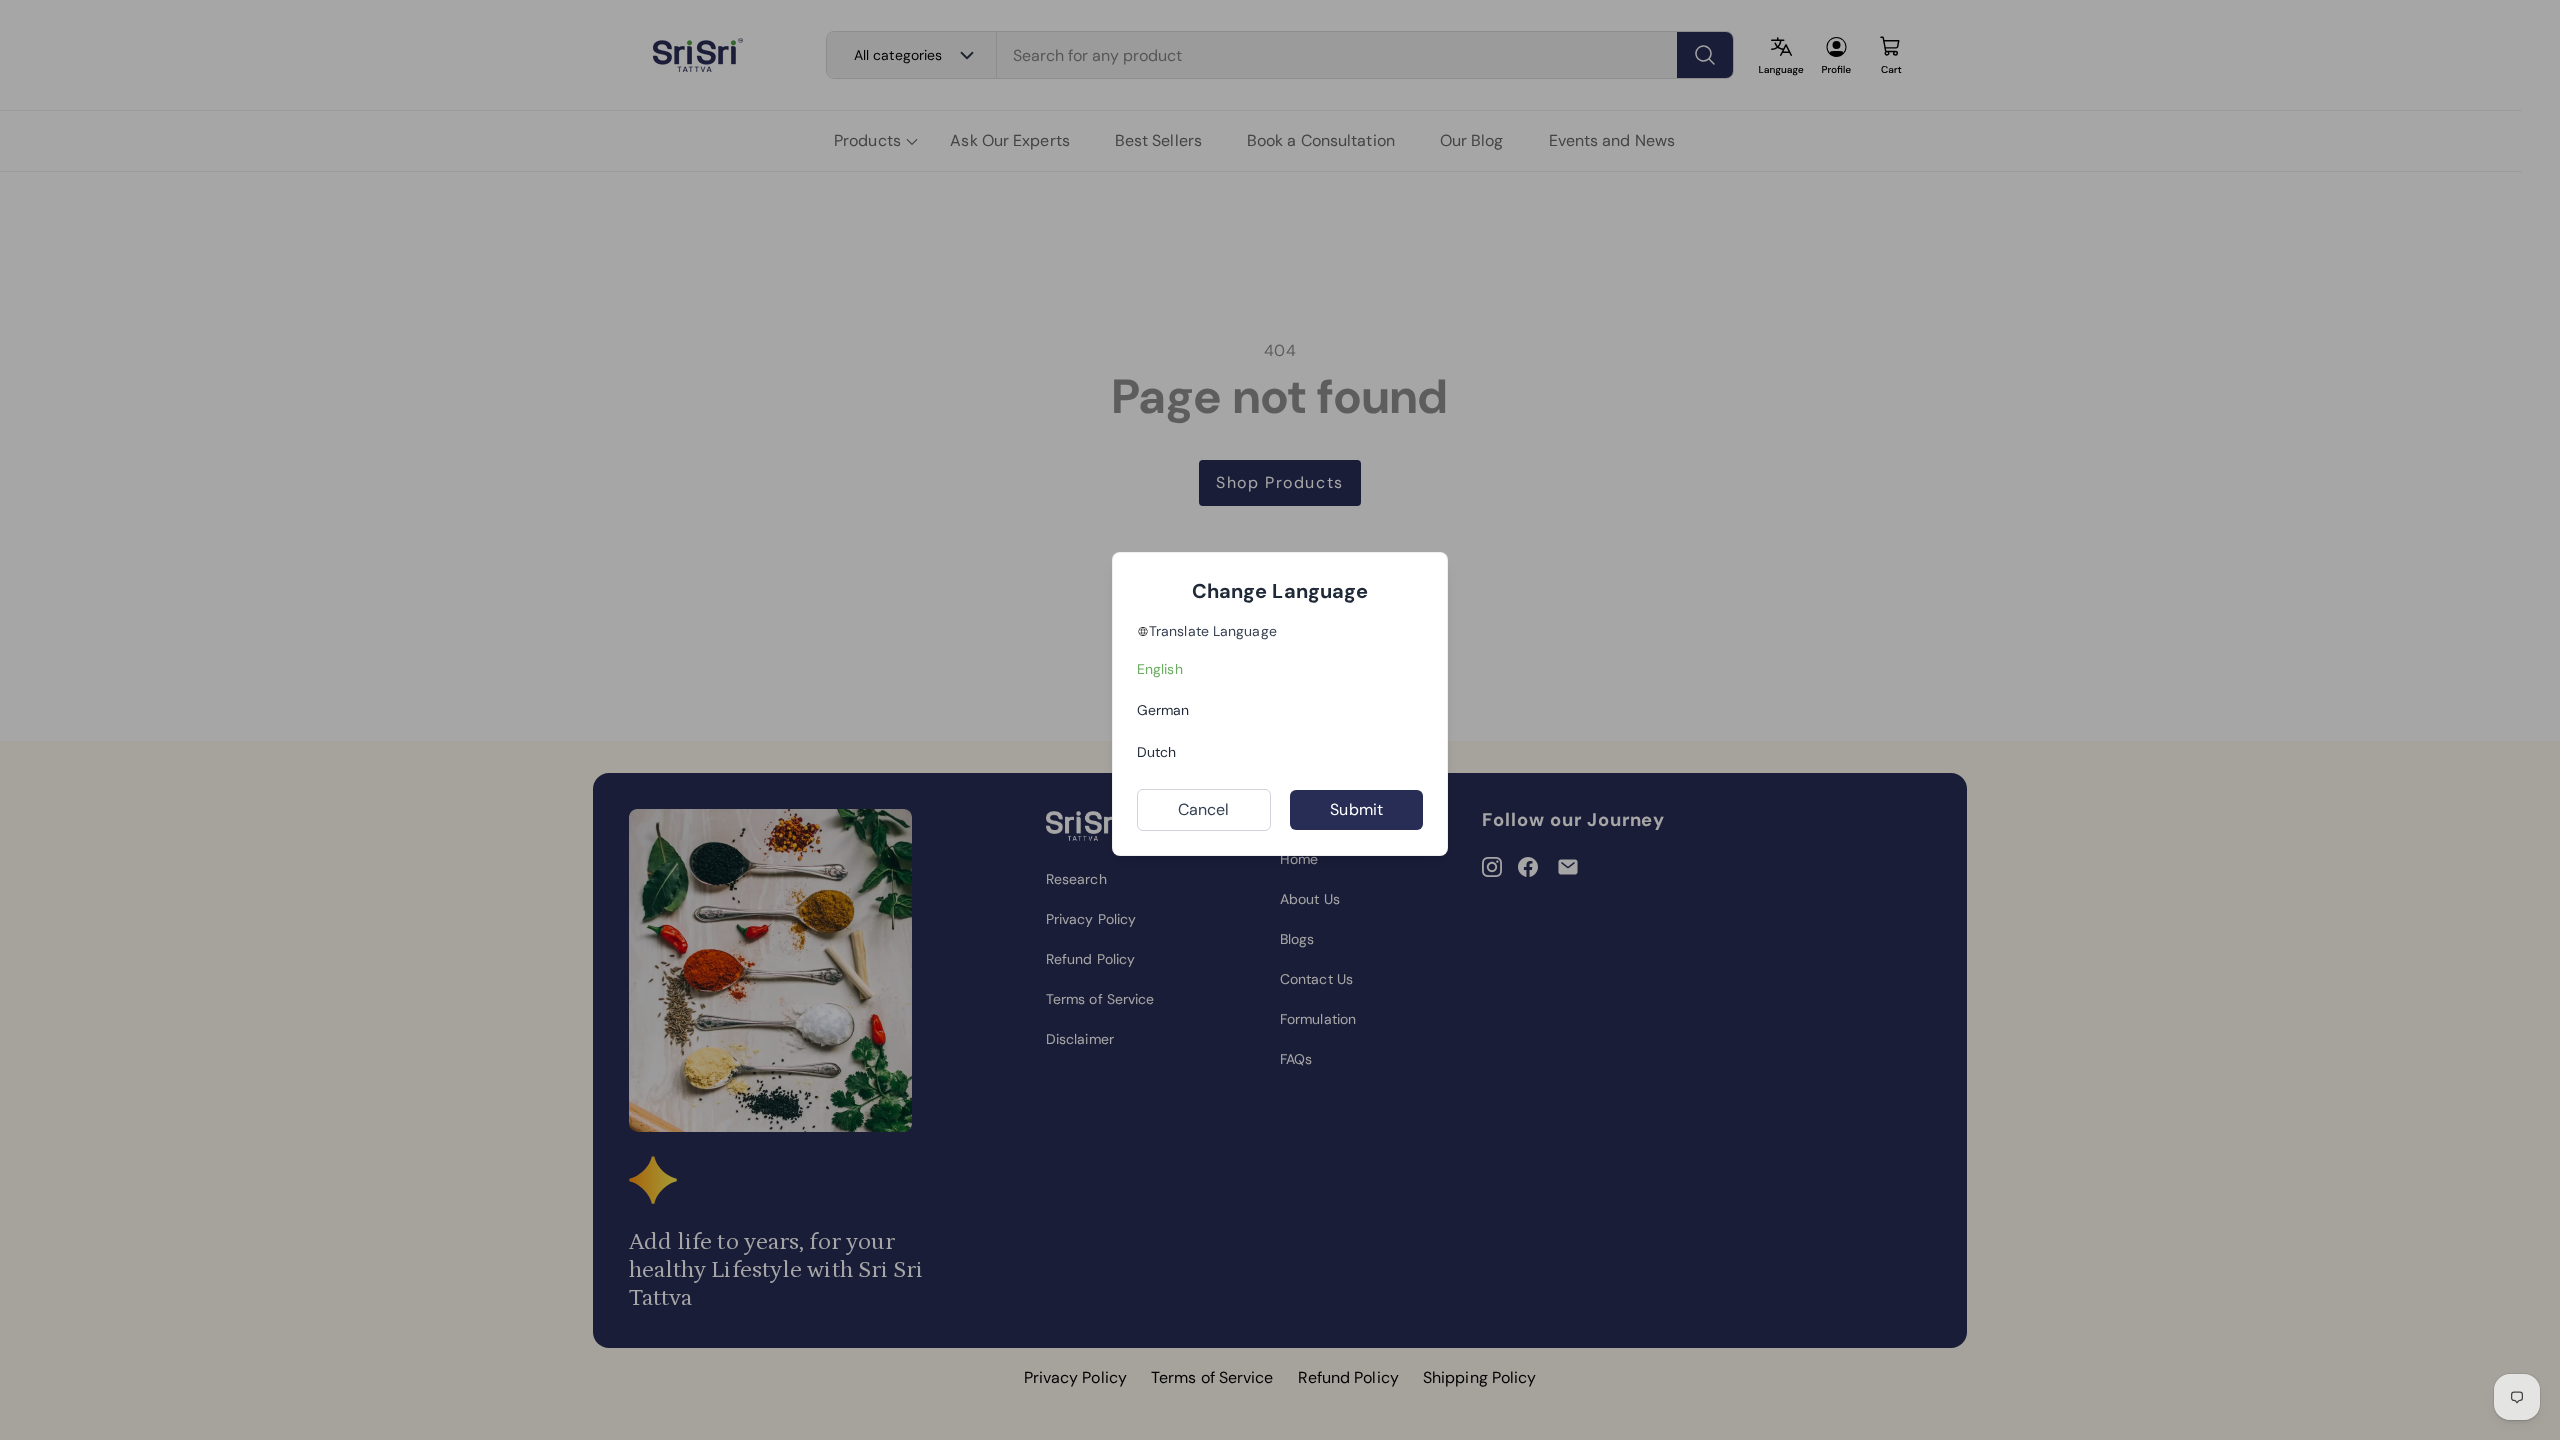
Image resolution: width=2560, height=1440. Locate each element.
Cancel (1204, 809)
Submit (1356, 809)
